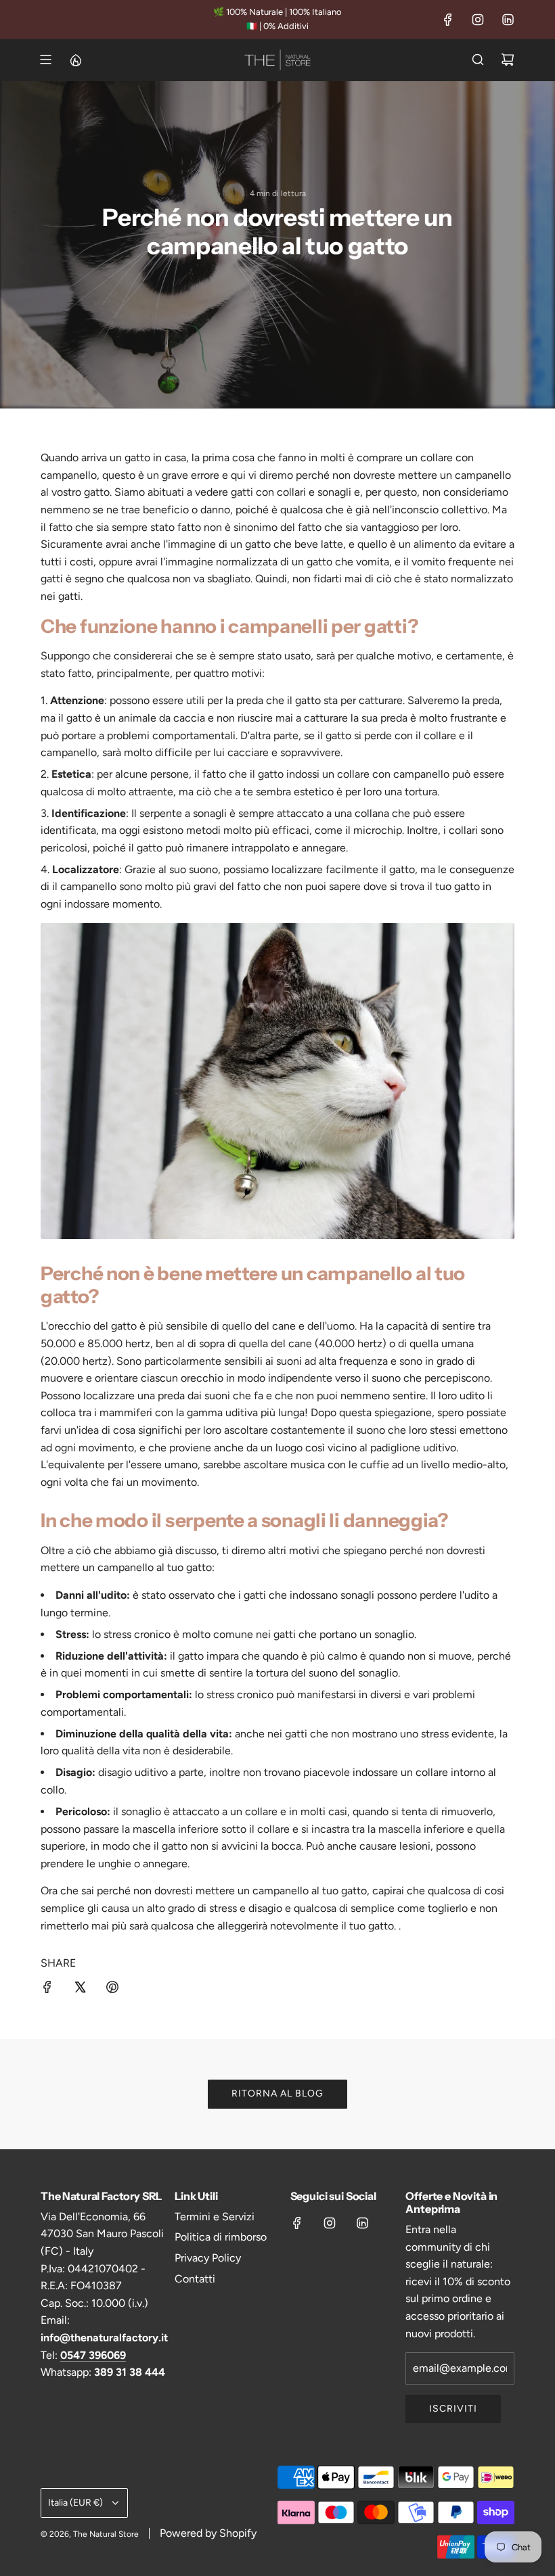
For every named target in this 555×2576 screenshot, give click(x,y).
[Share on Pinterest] (112, 1990)
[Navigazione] (45, 60)
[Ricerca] (478, 60)
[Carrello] (508, 60)
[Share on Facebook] (47, 1990)
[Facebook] (448, 20)
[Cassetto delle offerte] (75, 60)
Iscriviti (453, 2409)
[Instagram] (478, 20)
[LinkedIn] (508, 20)
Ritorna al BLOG (277, 2093)
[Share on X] (80, 1990)
